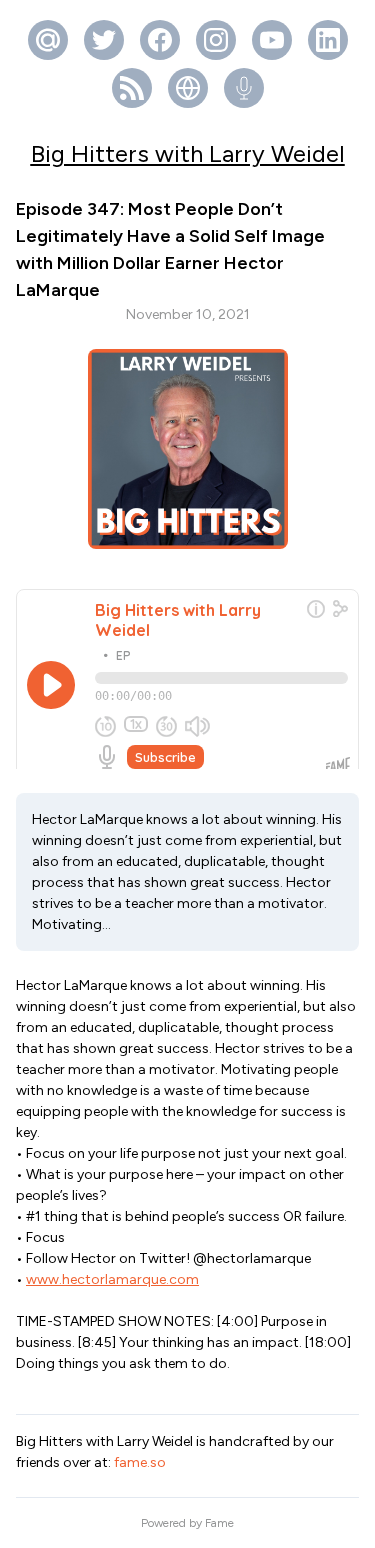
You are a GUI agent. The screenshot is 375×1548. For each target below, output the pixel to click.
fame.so (140, 1462)
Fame (219, 1523)
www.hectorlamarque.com (112, 1279)
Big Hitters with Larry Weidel (188, 153)
